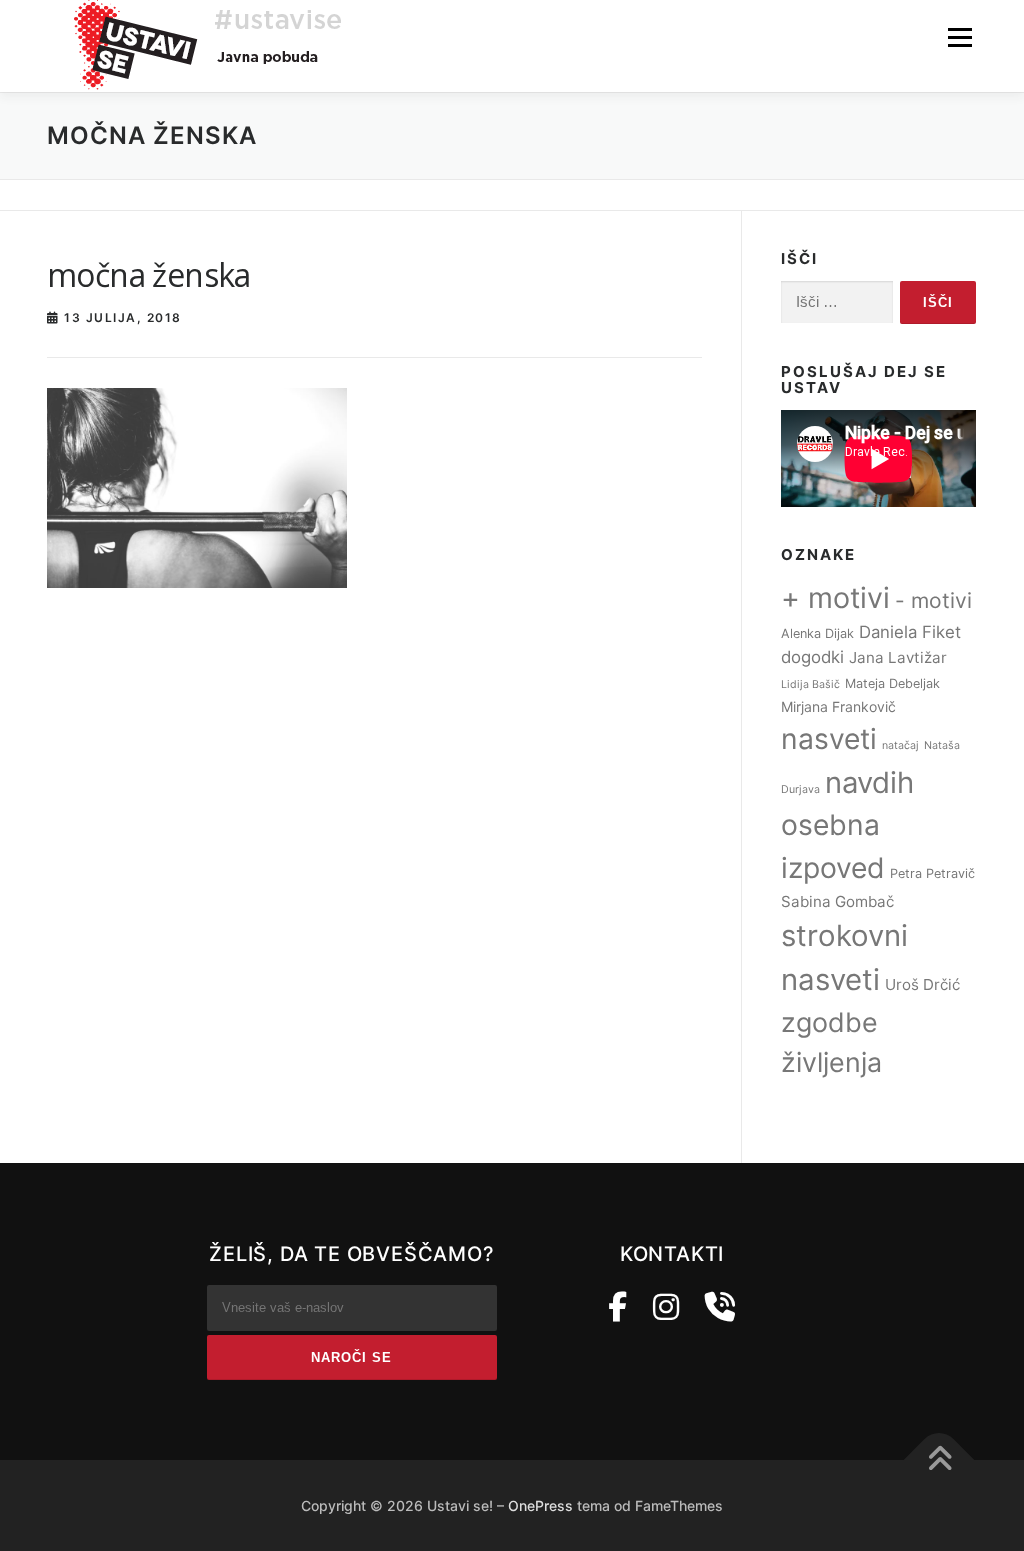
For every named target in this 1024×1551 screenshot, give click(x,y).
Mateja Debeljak (892, 683)
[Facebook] (617, 1307)
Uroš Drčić (922, 984)
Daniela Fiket (910, 632)
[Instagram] (666, 1307)
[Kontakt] (720, 1307)
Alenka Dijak (817, 633)
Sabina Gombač (837, 901)
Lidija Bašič (810, 684)
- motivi (933, 600)
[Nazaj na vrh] (939, 1459)
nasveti (829, 739)
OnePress (540, 1505)
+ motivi (835, 597)
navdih (869, 782)
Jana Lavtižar (898, 657)
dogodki (812, 657)
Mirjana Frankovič (838, 706)
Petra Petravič (932, 873)
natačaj (900, 745)
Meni (959, 37)
